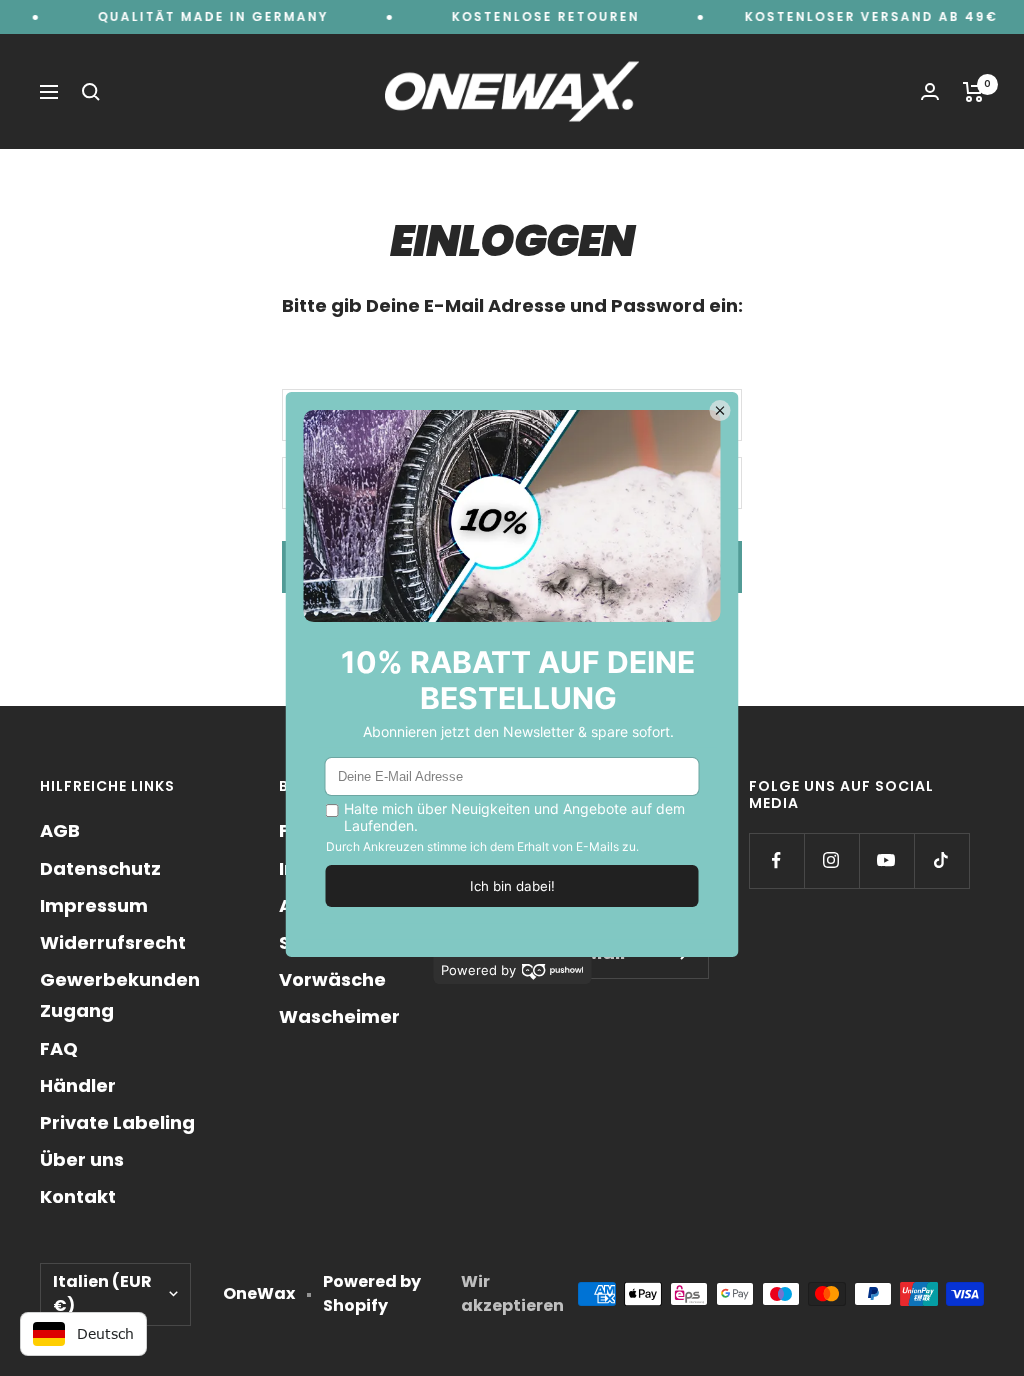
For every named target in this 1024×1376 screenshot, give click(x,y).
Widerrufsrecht (113, 942)
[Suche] (91, 92)
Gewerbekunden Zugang (120, 995)
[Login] (930, 91)
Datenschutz (100, 868)
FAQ (59, 1048)
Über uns (82, 1159)
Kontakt (78, 1196)
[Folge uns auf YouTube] (886, 860)
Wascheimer (339, 1016)
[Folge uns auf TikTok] (941, 860)
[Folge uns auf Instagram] (831, 860)
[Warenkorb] (973, 92)
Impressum (94, 905)
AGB (60, 830)
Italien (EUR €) (102, 1294)
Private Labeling (117, 1122)
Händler (78, 1085)
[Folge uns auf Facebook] (776, 860)
